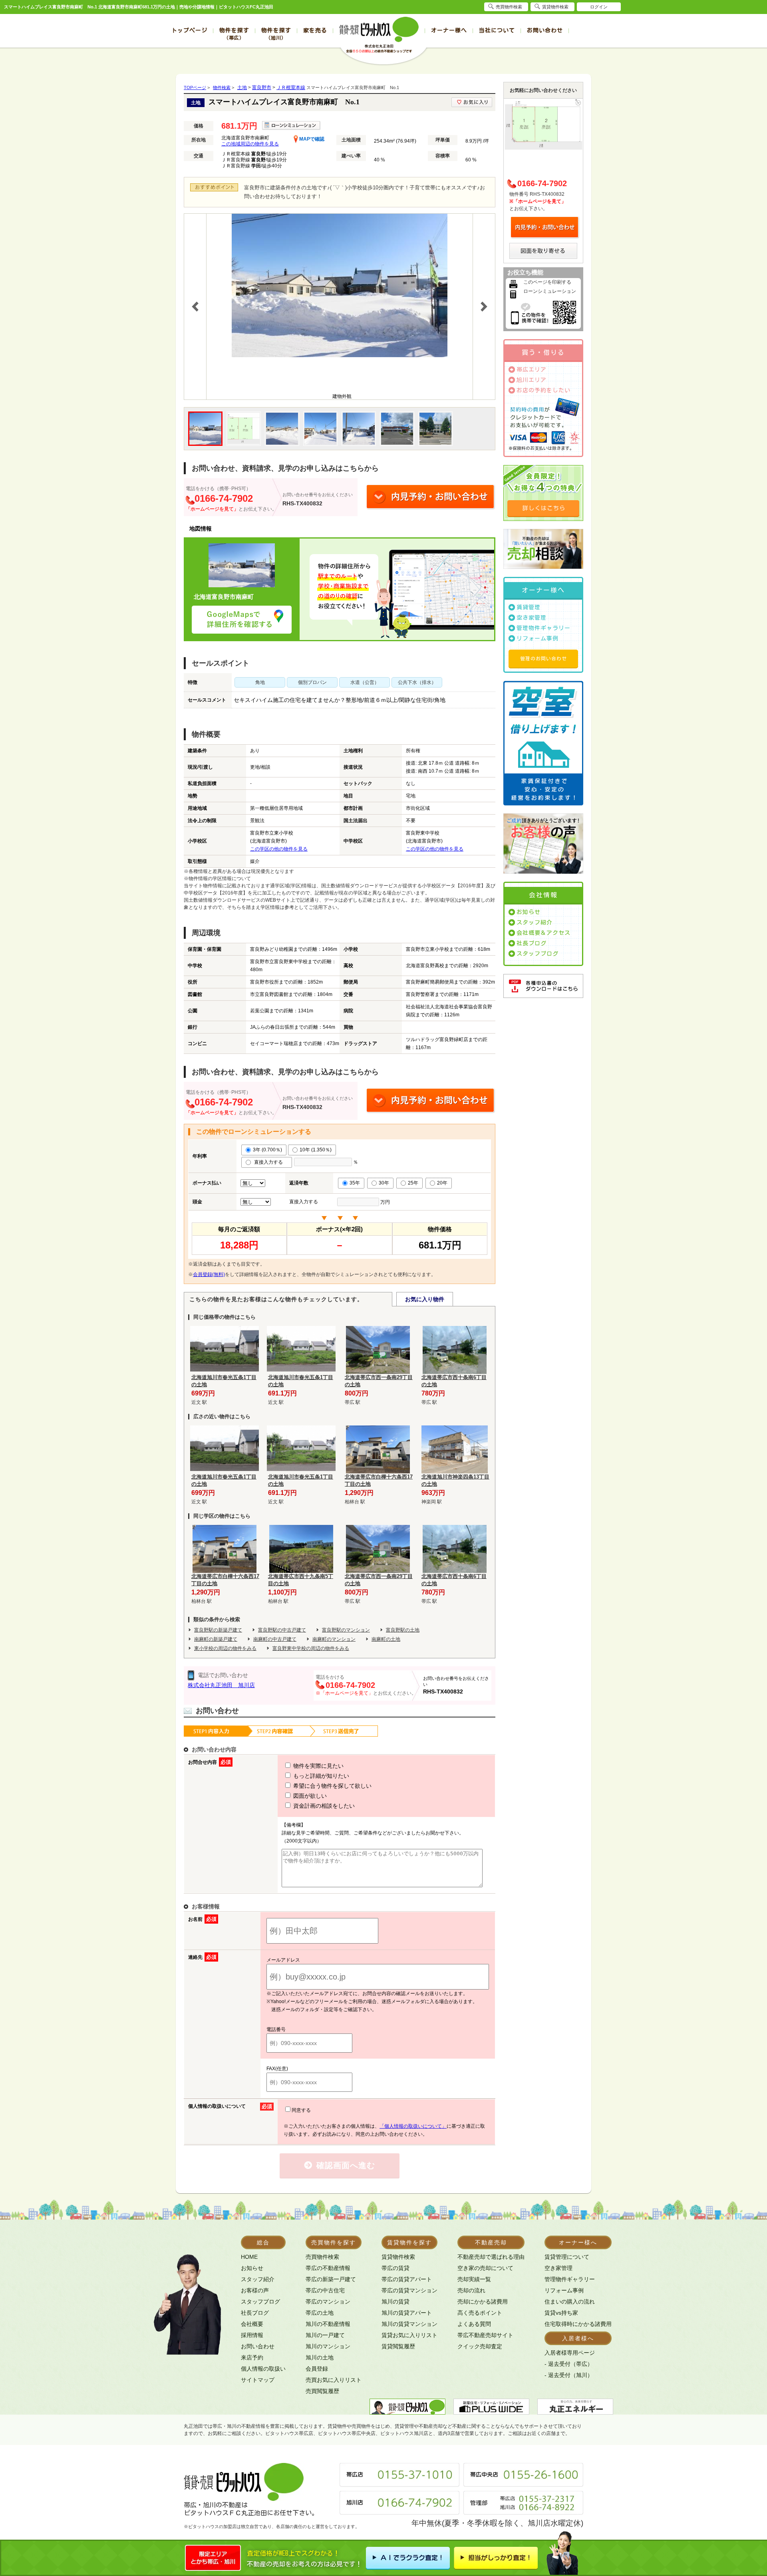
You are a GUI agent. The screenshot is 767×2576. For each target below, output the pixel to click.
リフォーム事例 (537, 638)
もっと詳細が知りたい (320, 1776)
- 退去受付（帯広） (569, 2364)
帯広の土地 (320, 2313)
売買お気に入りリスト (334, 2380)
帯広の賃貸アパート (407, 2279)
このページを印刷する (547, 282)
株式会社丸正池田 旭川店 (221, 1685)
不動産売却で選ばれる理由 (491, 2257)
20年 (442, 1183)
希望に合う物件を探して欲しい (332, 1786)
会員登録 (317, 2369)
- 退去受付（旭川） (569, 2375)
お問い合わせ (545, 30)
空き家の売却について (485, 2268)
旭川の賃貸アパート (407, 2313)
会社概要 (252, 2324)
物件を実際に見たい (318, 1766)
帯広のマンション (328, 2302)
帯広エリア (532, 370)
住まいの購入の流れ (570, 2302)
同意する (301, 2110)
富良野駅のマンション (346, 1630)
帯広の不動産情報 (328, 2268)
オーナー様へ (449, 30)
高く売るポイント (480, 2313)
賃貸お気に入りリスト (409, 2335)
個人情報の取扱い (263, 2369)
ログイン (599, 7)
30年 (384, 1183)
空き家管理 (532, 618)
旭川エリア (532, 380)
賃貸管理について (567, 2257)
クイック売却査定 (480, 2346)
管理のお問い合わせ (543, 658)
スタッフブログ (537, 954)
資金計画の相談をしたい (323, 1806)
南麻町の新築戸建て (216, 1639)
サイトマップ (258, 2380)
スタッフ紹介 (535, 922)
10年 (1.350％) (316, 1150)
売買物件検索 (322, 2257)
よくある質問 (474, 2324)
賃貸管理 (529, 607)
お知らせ (529, 912)
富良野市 (262, 87)
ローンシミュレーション (550, 291)
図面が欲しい (309, 1796)
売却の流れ (471, 2290)
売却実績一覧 (474, 2279)
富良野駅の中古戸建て (282, 1630)
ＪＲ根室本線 (291, 87)
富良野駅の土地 (403, 1630)
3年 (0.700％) (267, 1150)
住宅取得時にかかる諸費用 (578, 2324)
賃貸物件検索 (398, 2257)
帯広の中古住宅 (325, 2290)
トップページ (189, 30)
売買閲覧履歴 (322, 2391)
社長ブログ (532, 943)
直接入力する (270, 1162)
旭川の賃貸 (395, 2302)
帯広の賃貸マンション (409, 2290)
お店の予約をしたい (543, 390)
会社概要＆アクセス (543, 933)
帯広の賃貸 (395, 2268)
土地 (242, 87)
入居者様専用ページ (570, 2353)
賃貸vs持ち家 (561, 2313)
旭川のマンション (328, 2346)
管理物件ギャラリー (543, 628)
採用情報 (252, 2335)
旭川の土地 (320, 2357)
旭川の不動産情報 (328, 2324)
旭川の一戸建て (325, 2335)
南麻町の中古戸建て (275, 1639)
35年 (355, 1183)
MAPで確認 (311, 139)
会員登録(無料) (209, 1274)
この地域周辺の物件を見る (250, 144)
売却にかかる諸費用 (483, 2302)
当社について (497, 30)
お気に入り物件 (425, 1299)
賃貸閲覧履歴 (398, 2346)
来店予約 (252, 2357)
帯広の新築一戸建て (331, 2279)
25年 (413, 1183)
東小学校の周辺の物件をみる (225, 1648)
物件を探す (234, 34)
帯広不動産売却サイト (485, 2335)
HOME (249, 2257)
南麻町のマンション (334, 1639)
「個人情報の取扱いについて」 (413, 2126)
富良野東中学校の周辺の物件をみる (311, 1648)
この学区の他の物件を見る (279, 849)
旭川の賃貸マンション (409, 2324)
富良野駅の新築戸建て (218, 1630)
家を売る (315, 30)
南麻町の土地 (386, 1639)
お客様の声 (255, 2290)
